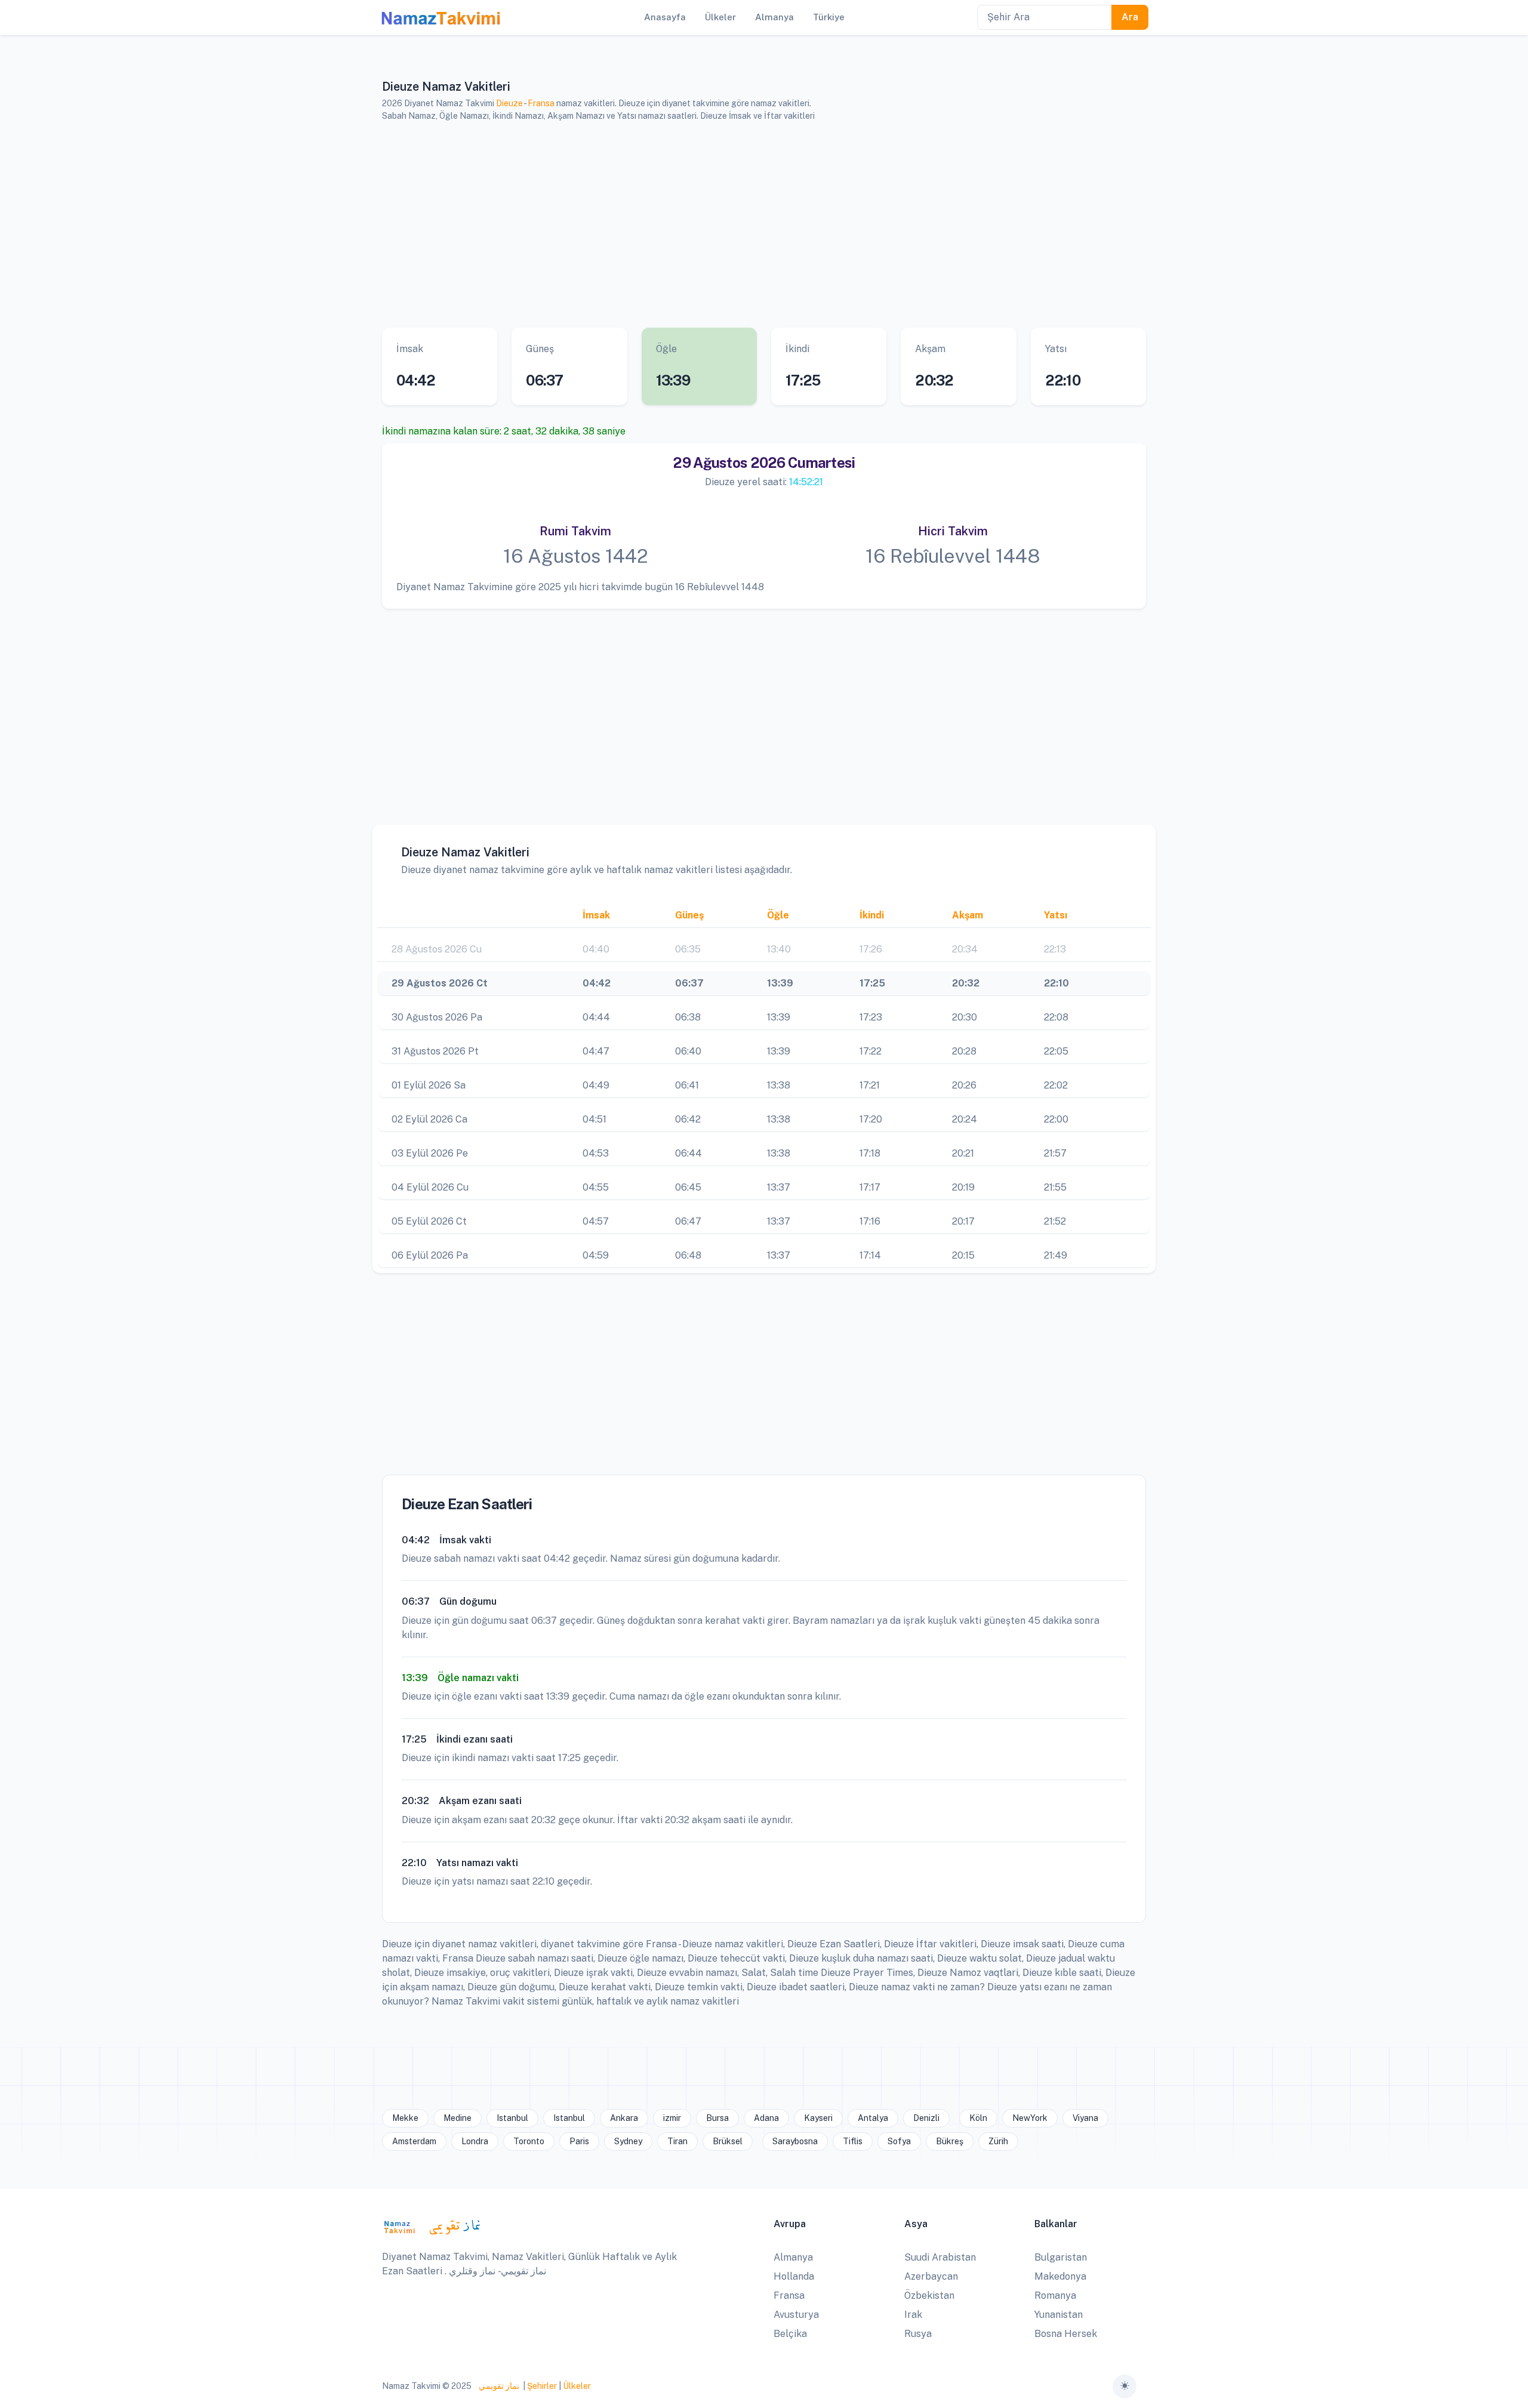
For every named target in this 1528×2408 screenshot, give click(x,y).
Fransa (541, 103)
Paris (579, 2141)
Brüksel (728, 2141)
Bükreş (950, 2141)
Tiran (677, 2141)
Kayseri (818, 2118)
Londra (475, 2141)
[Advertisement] (749, 225)
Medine (458, 2118)
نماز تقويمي (498, 2386)
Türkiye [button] (829, 17)
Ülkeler (577, 2386)
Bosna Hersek (1066, 2334)
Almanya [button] (774, 17)
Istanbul (512, 2118)
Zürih (998, 2141)
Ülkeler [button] (720, 17)
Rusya (918, 2334)
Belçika (790, 2334)
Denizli (926, 2118)
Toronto (529, 2141)
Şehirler (542, 2386)
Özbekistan (929, 2296)
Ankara (624, 2118)
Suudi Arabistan (940, 2257)
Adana (766, 2118)
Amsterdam (414, 2141)
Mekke (405, 2118)
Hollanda (794, 2276)
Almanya (793, 2257)
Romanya (1055, 2296)
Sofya (899, 2141)
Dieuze (509, 103)
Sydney (628, 2141)
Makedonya (1060, 2276)
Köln (978, 2118)
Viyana (1085, 2118)
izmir (672, 2118)
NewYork (1030, 2118)
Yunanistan (1059, 2315)
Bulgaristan (1061, 2257)
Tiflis (853, 2141)
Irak (913, 2315)
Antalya (873, 2118)
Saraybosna (795, 2141)
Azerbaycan (931, 2276)
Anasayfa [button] (665, 17)
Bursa (717, 2118)
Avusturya (796, 2315)
